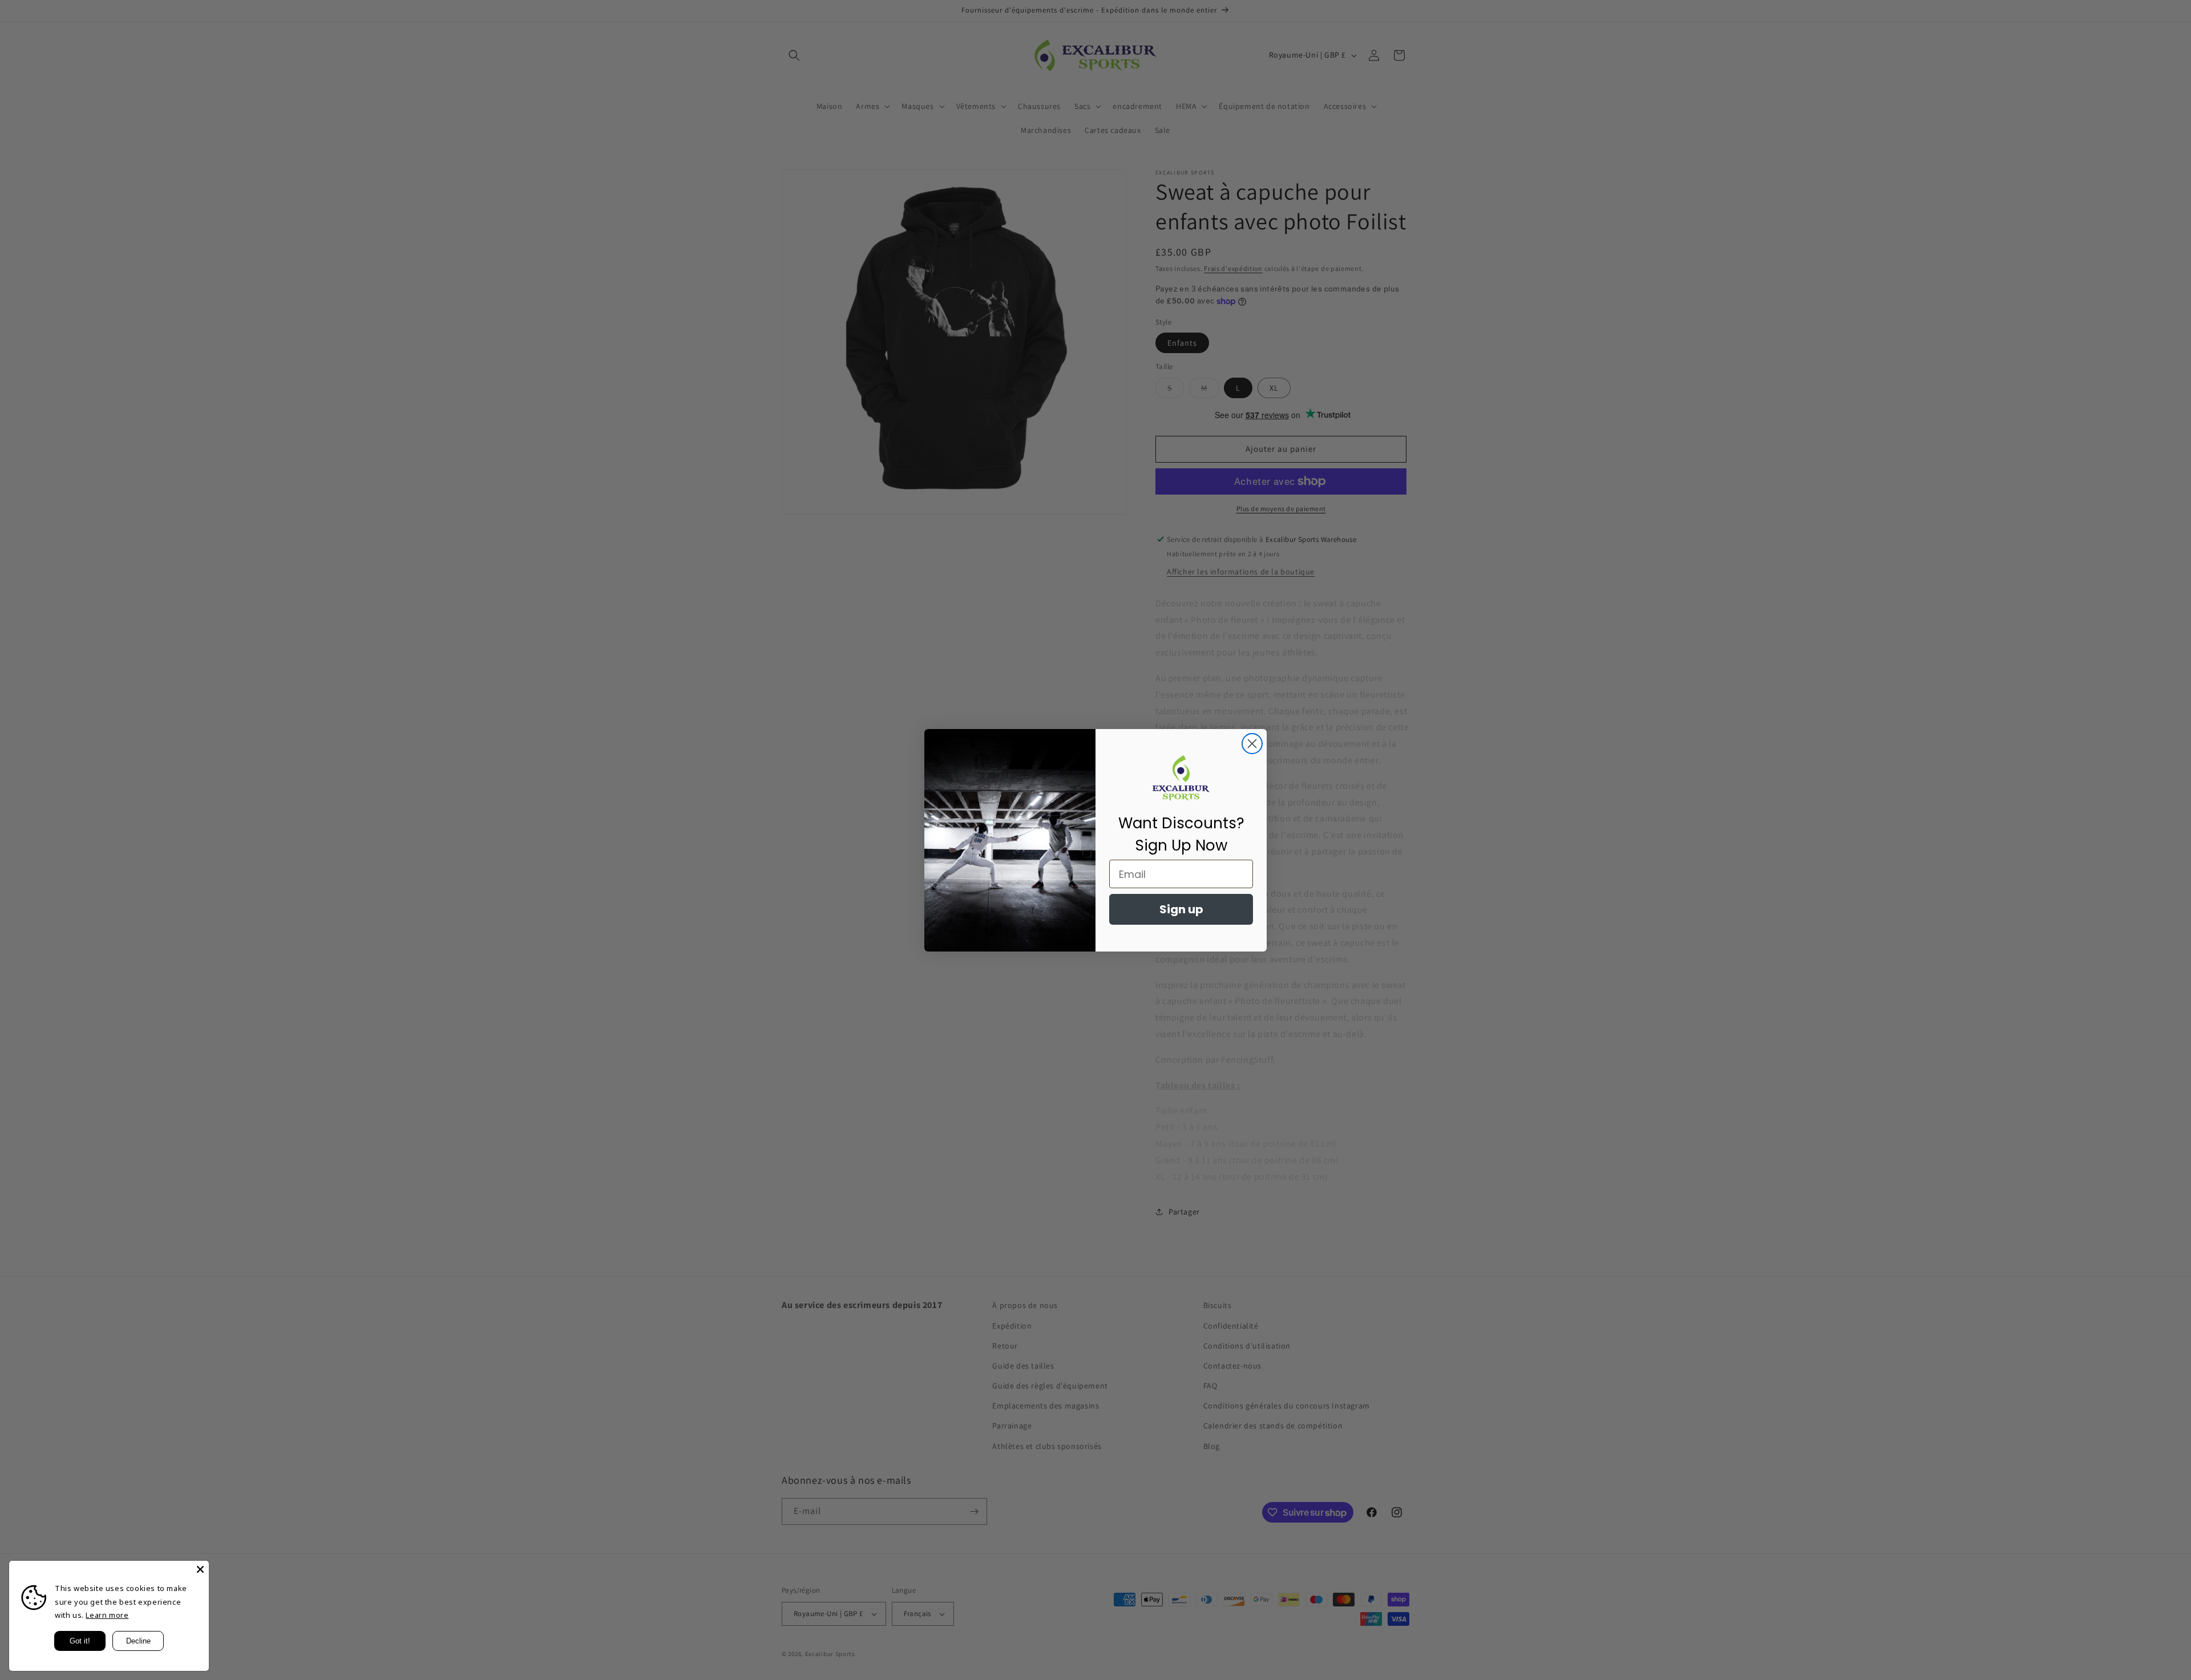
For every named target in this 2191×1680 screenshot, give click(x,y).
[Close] (200, 1569)
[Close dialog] (1252, 744)
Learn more (107, 1615)
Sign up (1181, 909)
